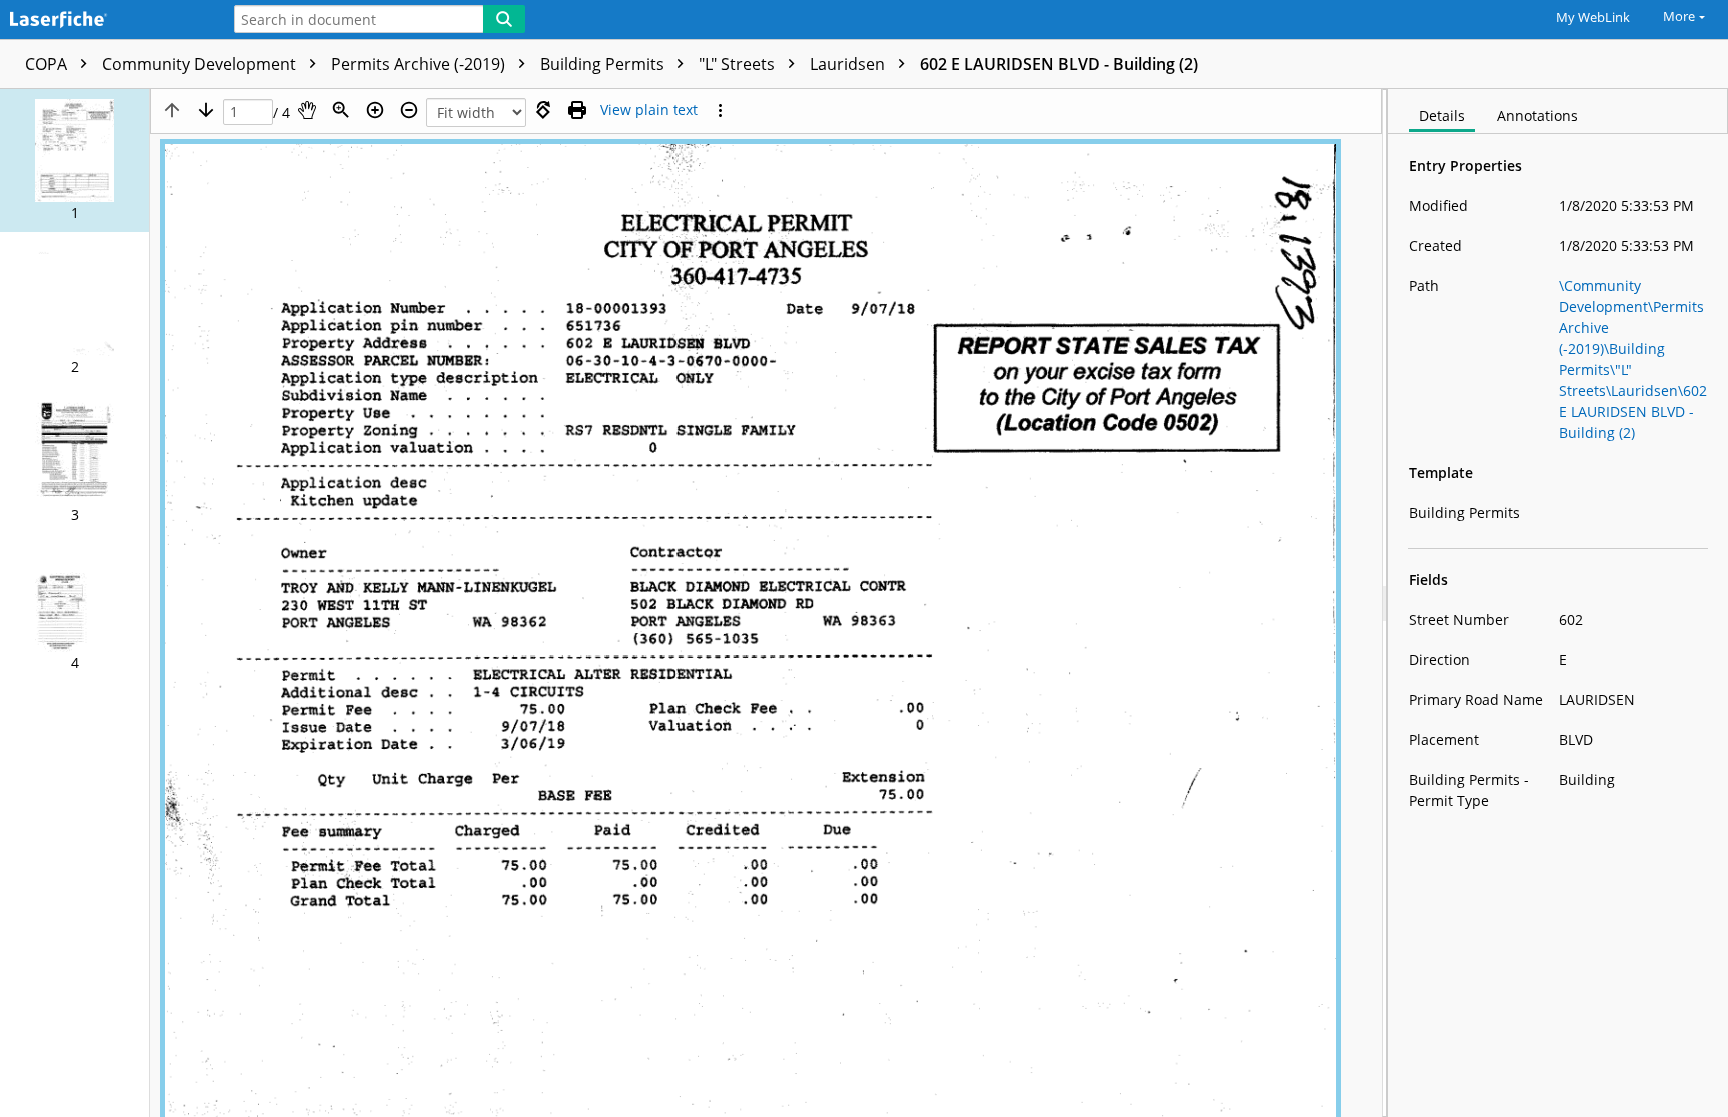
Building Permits (604, 64)
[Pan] (307, 110)
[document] (1558, 603)
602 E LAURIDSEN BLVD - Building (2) (1059, 64)
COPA (48, 64)
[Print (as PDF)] (577, 110)
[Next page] (206, 110)
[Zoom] (341, 110)
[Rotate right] (543, 110)
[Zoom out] (409, 110)
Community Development (201, 64)
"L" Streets (739, 64)
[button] (74, 160)
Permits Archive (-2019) (420, 64)
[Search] (504, 19)
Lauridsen (849, 64)
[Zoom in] (375, 110)
